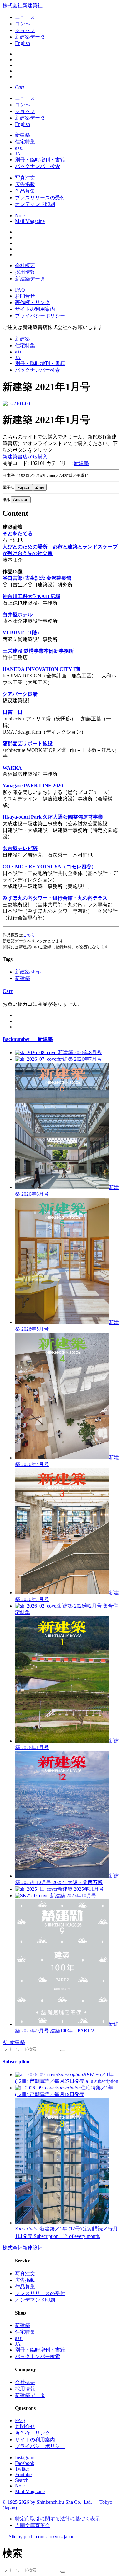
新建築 (23, 135)
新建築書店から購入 (25, 457)
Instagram (25, 2457)
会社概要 (25, 265)
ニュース (25, 17)
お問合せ (25, 296)
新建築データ (30, 37)
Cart (8, 991)
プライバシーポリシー (40, 316)
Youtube (23, 2474)
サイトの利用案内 (35, 309)
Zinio (40, 487)
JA (18, 154)
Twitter (22, 2469)
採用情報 (25, 272)
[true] (63, 2051)
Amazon (21, 500)
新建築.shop (28, 972)
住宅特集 (25, 142)
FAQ (20, 290)
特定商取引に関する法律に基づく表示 (58, 2519)
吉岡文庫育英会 (33, 2525)
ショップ (25, 30)
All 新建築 (14, 2042)
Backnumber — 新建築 (28, 1039)
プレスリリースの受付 (40, 198)
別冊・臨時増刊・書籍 (40, 160)
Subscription (16, 2062)
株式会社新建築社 (23, 5)
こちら (29, 935)
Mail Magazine (30, 221)
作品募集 (25, 191)
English (23, 43)
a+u (19, 148)
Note (20, 216)
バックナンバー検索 (38, 166)
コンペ (23, 24)
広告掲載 (25, 184)
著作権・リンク (33, 302)
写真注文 (25, 178)
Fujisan (24, 487)
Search (22, 2480)
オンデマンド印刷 (35, 204)
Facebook (25, 2463)
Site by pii (42, 2537)
